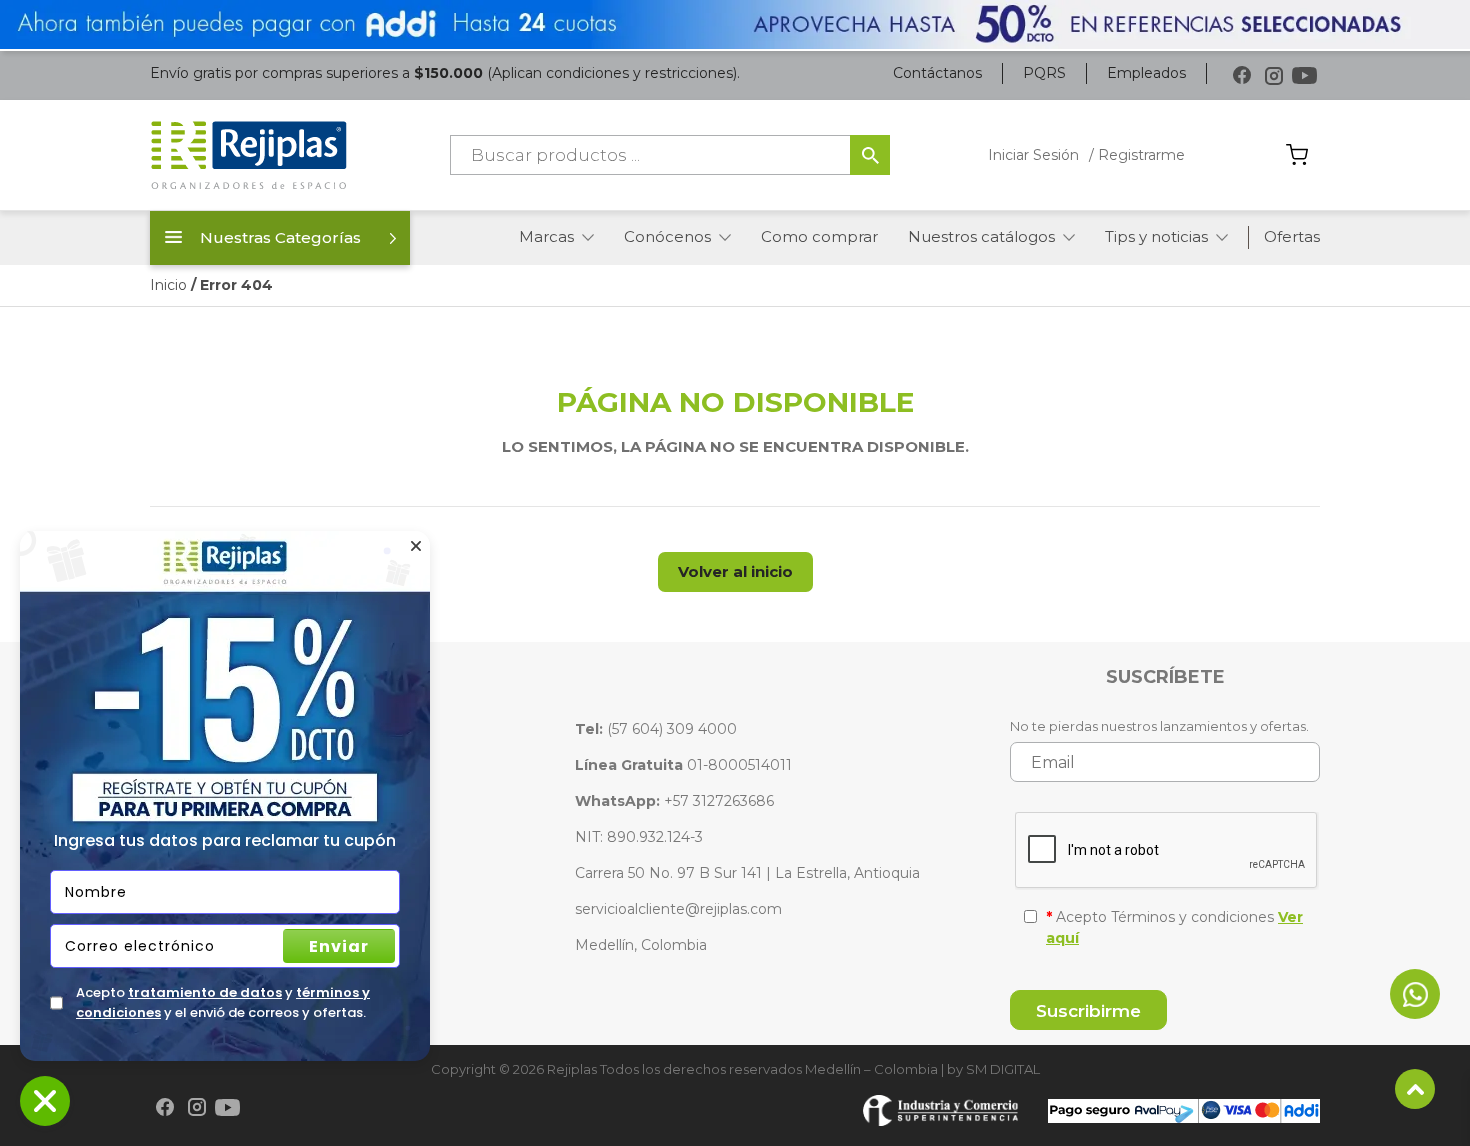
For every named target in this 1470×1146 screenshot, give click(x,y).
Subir (1415, 1089)
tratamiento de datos (205, 992)
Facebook (1242, 75)
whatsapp (1415, 994)
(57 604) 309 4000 (656, 729)
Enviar (339, 946)
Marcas (546, 236)
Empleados (1146, 73)
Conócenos (667, 236)
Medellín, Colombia (641, 945)
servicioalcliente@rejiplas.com (678, 909)
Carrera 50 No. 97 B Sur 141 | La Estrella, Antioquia (747, 873)
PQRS (1044, 73)
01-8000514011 (683, 765)
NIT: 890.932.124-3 (639, 837)
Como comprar (819, 236)
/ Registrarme (1137, 155)
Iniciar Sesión (1033, 155)
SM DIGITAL (1003, 1069)
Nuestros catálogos (981, 236)
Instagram (1273, 75)
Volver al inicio (735, 571)
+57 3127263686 (674, 801)
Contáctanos (937, 73)
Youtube (1304, 75)
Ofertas (1292, 236)
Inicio (168, 285)
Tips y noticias (1156, 236)
